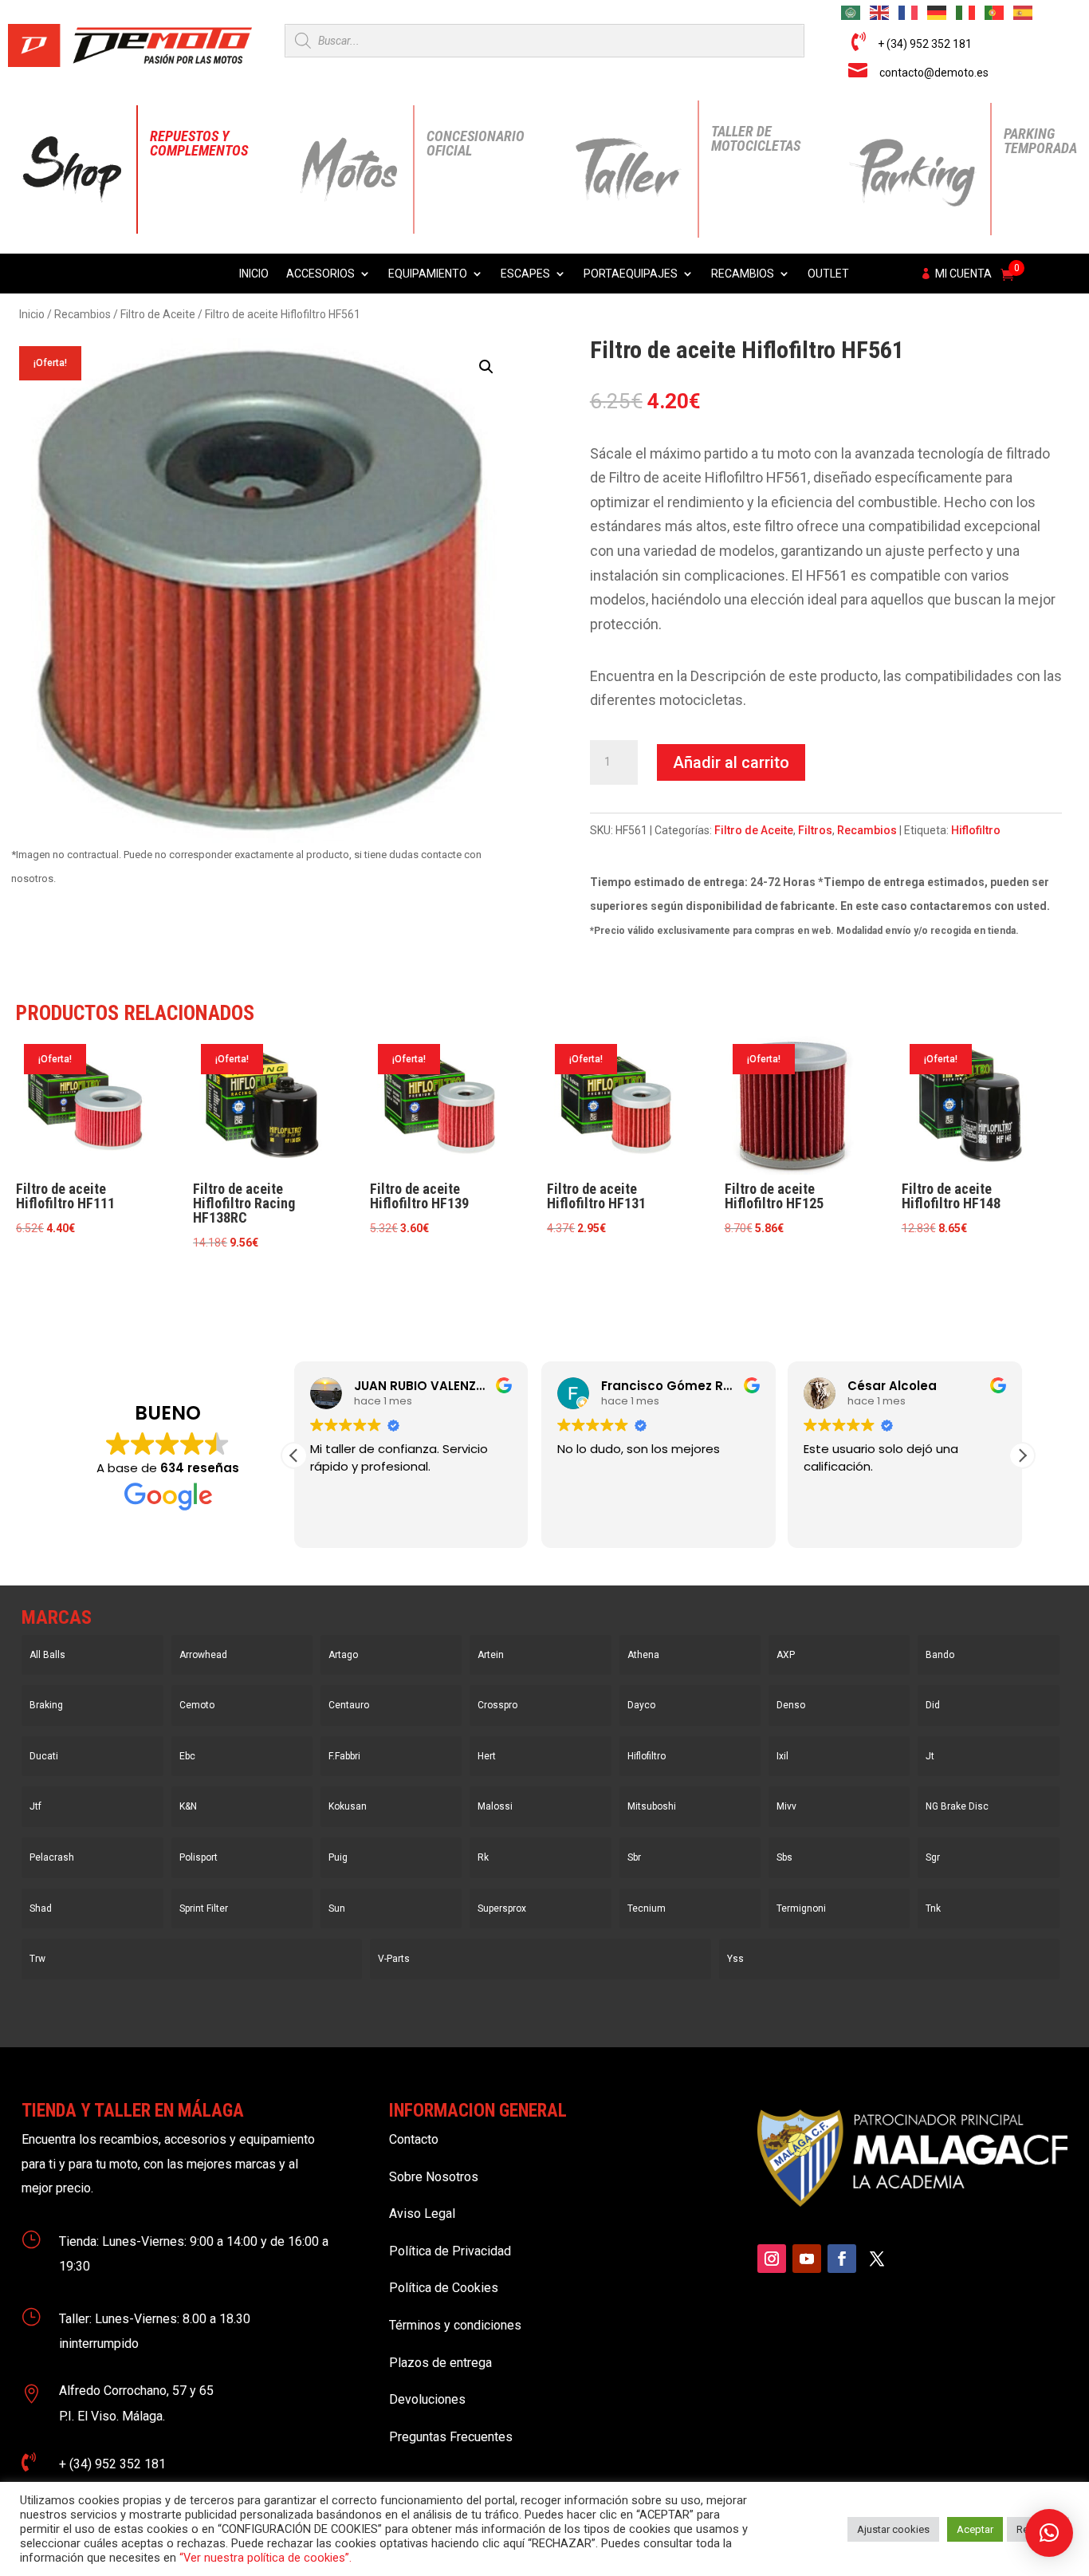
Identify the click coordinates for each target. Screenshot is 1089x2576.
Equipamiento (428, 274)
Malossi (495, 1806)
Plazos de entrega (440, 2363)
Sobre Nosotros (434, 2177)
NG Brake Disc (957, 1806)
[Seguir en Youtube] (807, 2259)
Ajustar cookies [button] (893, 2529)
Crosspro (497, 1705)
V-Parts (394, 1959)
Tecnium (647, 1908)
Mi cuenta (963, 274)
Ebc (187, 1756)
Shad (41, 1908)
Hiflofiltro (976, 830)
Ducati (44, 1756)
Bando (940, 1655)
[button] (486, 367)
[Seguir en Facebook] (842, 2259)
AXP (786, 1655)
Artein (491, 1655)
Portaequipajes (631, 274)
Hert (487, 1756)
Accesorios (320, 274)
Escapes (525, 274)
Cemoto (197, 1705)
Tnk (933, 1908)
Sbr (634, 1857)
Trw (37, 1959)
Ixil (782, 1756)
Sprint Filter (204, 1908)
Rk (483, 1857)
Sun (337, 1908)
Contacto (414, 2139)
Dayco (641, 1705)
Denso (791, 1705)
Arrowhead (203, 1655)
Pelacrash (52, 1857)
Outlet (828, 274)
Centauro (349, 1705)
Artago (343, 1655)
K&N (188, 1806)
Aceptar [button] (975, 2529)
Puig (338, 1857)
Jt (930, 1756)
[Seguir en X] (877, 2259)
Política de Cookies (444, 2288)
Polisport (199, 1857)
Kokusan (348, 1806)
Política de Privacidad (450, 2251)
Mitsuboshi (652, 1806)
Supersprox (502, 1908)
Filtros (815, 830)
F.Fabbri (344, 1756)
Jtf (35, 1806)
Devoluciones (427, 2399)
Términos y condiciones (455, 2325)
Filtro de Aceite (158, 314)
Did (933, 1705)
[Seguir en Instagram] (772, 2259)
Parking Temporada (1040, 141)
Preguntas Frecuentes (451, 2437)
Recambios (743, 274)
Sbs (784, 1857)
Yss (735, 1959)
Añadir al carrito (731, 762)
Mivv (786, 1806)
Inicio (254, 274)
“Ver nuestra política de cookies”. (265, 2558)
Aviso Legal (422, 2214)
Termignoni (801, 1908)
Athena (643, 1655)
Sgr (933, 1857)
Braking (46, 1705)
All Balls (47, 1655)
